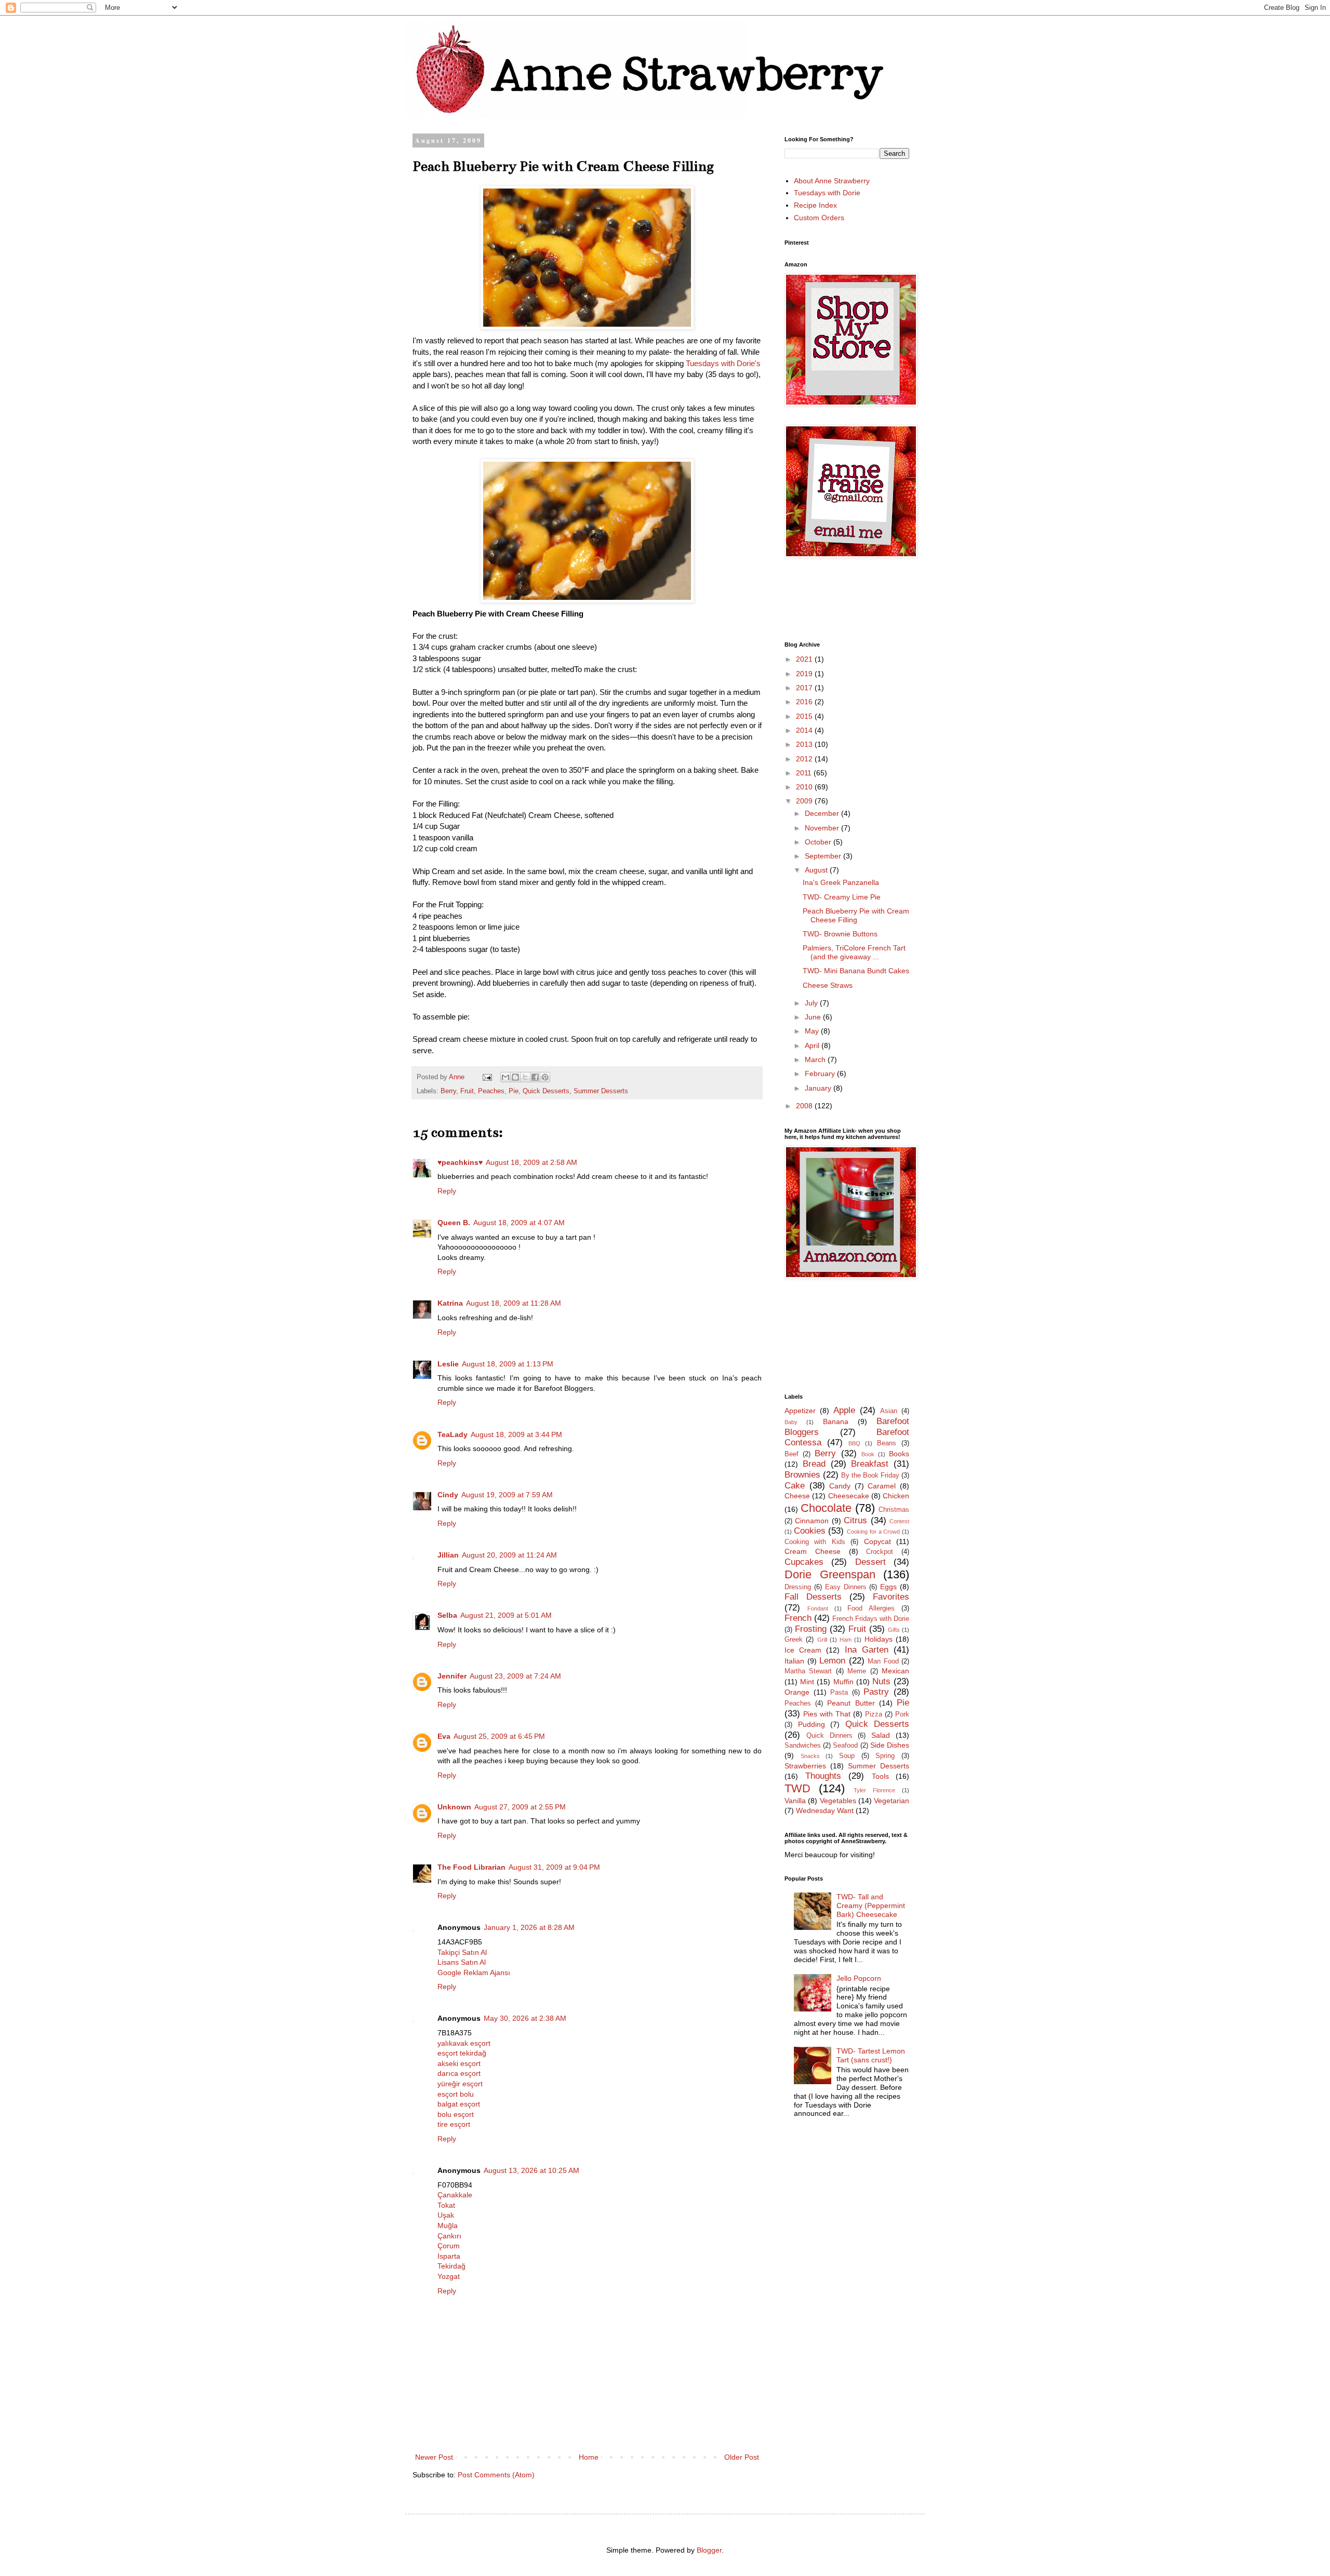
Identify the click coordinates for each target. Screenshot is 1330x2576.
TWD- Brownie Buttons (840, 934)
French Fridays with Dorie (871, 1619)
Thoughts (823, 1776)
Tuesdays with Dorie (827, 193)
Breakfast (870, 1464)
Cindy (448, 1495)
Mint (807, 1682)
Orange (797, 1692)
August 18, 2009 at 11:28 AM (514, 1303)
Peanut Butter (851, 1703)
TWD (797, 1788)
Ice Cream (803, 1650)
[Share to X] (525, 1077)
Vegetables (838, 1801)
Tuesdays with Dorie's (723, 363)
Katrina (450, 1303)
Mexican (895, 1671)
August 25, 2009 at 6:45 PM (499, 1736)
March (816, 1059)
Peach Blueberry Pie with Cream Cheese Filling (856, 915)
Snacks (810, 1756)
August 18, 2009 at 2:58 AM (531, 1162)
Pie (514, 1091)
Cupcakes (804, 1562)
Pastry (876, 1692)
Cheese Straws (828, 985)
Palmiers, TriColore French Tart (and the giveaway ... (854, 952)
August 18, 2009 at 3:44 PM (516, 1434)
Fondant (818, 1608)
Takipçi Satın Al (462, 1952)
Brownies (802, 1475)
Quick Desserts (546, 1091)
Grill (822, 1640)
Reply (447, 1191)
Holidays (879, 1639)
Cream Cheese (813, 1551)
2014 (805, 730)
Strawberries (805, 1766)
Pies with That (827, 1714)
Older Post (742, 2457)
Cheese (797, 1496)
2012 (805, 759)
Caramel (882, 1486)
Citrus (855, 1520)
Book (868, 1454)
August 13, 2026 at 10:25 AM (531, 2170)
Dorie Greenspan (830, 1574)
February (821, 1074)
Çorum (449, 2246)
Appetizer (800, 1411)
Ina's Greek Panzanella (841, 882)
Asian (889, 1411)
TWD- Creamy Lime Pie (842, 897)
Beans (887, 1443)
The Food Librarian (471, 1867)
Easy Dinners (846, 1587)
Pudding (812, 1724)
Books (899, 1454)
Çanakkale (455, 2195)
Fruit (467, 1091)
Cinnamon (812, 1521)
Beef (792, 1454)
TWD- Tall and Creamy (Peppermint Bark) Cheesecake (871, 1906)
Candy (840, 1486)
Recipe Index (815, 205)
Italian (794, 1661)
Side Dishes (890, 1745)
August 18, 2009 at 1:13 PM (508, 1364)
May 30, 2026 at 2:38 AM (525, 2018)
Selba (447, 1615)
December (823, 813)
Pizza (874, 1714)
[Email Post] (487, 1077)
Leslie (448, 1364)
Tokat (446, 2205)
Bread (814, 1464)
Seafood (845, 1746)
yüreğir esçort (460, 2084)
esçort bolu (456, 2094)
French (798, 1618)
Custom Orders (819, 218)
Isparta (449, 2256)
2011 (805, 773)
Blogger (709, 2550)
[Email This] (506, 1077)
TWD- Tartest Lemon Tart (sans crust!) (871, 2055)
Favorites (891, 1597)
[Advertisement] (974, 599)
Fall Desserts (813, 1597)
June (814, 1017)
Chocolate (826, 1508)
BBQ (854, 1443)
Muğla (448, 2225)
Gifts (894, 1630)
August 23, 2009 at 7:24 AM (515, 1676)
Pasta (839, 1693)
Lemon (832, 1661)
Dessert (870, 1562)
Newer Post (434, 2457)
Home (589, 2457)
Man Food (883, 1661)
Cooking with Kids (815, 1542)
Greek (794, 1640)
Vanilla (795, 1801)
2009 (805, 801)
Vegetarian (892, 1801)
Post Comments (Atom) (496, 2475)
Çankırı (449, 2236)
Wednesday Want (825, 1810)
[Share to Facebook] (535, 1077)
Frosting (811, 1629)
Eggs (888, 1587)
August (817, 870)
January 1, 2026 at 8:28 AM (529, 1927)
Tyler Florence (874, 1790)
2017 (805, 688)
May (813, 1031)
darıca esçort (459, 2073)
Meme (857, 1671)
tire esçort (454, 2124)
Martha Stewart (808, 1671)
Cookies (810, 1531)
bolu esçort (456, 2114)
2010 (805, 787)
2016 (805, 702)
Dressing (798, 1587)
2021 (805, 659)
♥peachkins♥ (460, 1162)
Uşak (446, 2215)
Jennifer (452, 1676)
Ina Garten (867, 1650)
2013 (805, 744)
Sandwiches (803, 1746)
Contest (899, 1521)
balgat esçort (459, 2104)
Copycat (877, 1541)
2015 (805, 716)
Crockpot (880, 1552)
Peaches (491, 1091)
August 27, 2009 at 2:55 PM (520, 1807)
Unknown (454, 1807)
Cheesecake (849, 1496)
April (813, 1045)
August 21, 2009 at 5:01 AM (506, 1615)
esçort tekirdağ (462, 2053)
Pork (902, 1714)
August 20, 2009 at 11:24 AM (509, 1555)
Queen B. (454, 1223)
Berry (448, 1091)
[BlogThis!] (515, 1077)
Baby (791, 1422)
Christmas (894, 1510)
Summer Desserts (601, 1091)
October (819, 842)
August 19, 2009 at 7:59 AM (507, 1495)
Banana (836, 1421)
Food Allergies (871, 1608)
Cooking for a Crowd (873, 1532)
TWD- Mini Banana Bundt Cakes (856, 971)
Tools (880, 1776)
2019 (805, 674)
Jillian (448, 1555)
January (819, 1088)
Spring (885, 1756)
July (812, 1003)
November (823, 828)
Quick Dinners (829, 1736)
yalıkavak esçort (464, 2043)
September (824, 856)
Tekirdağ (451, 2266)
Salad (881, 1735)
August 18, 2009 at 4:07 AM (519, 1223)
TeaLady (453, 1434)
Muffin (843, 1682)
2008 (805, 1106)
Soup (847, 1756)
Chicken (896, 1496)
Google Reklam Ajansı (474, 1973)
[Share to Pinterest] (545, 1077)
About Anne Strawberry (832, 181)
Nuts (881, 1681)
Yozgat (449, 2276)
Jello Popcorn (859, 1978)
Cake (795, 1486)
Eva (444, 1736)
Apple (844, 1410)
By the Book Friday (870, 1475)
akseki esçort (459, 2063)
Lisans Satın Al (462, 1962)
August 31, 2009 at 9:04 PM (554, 1867)
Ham (846, 1640)
